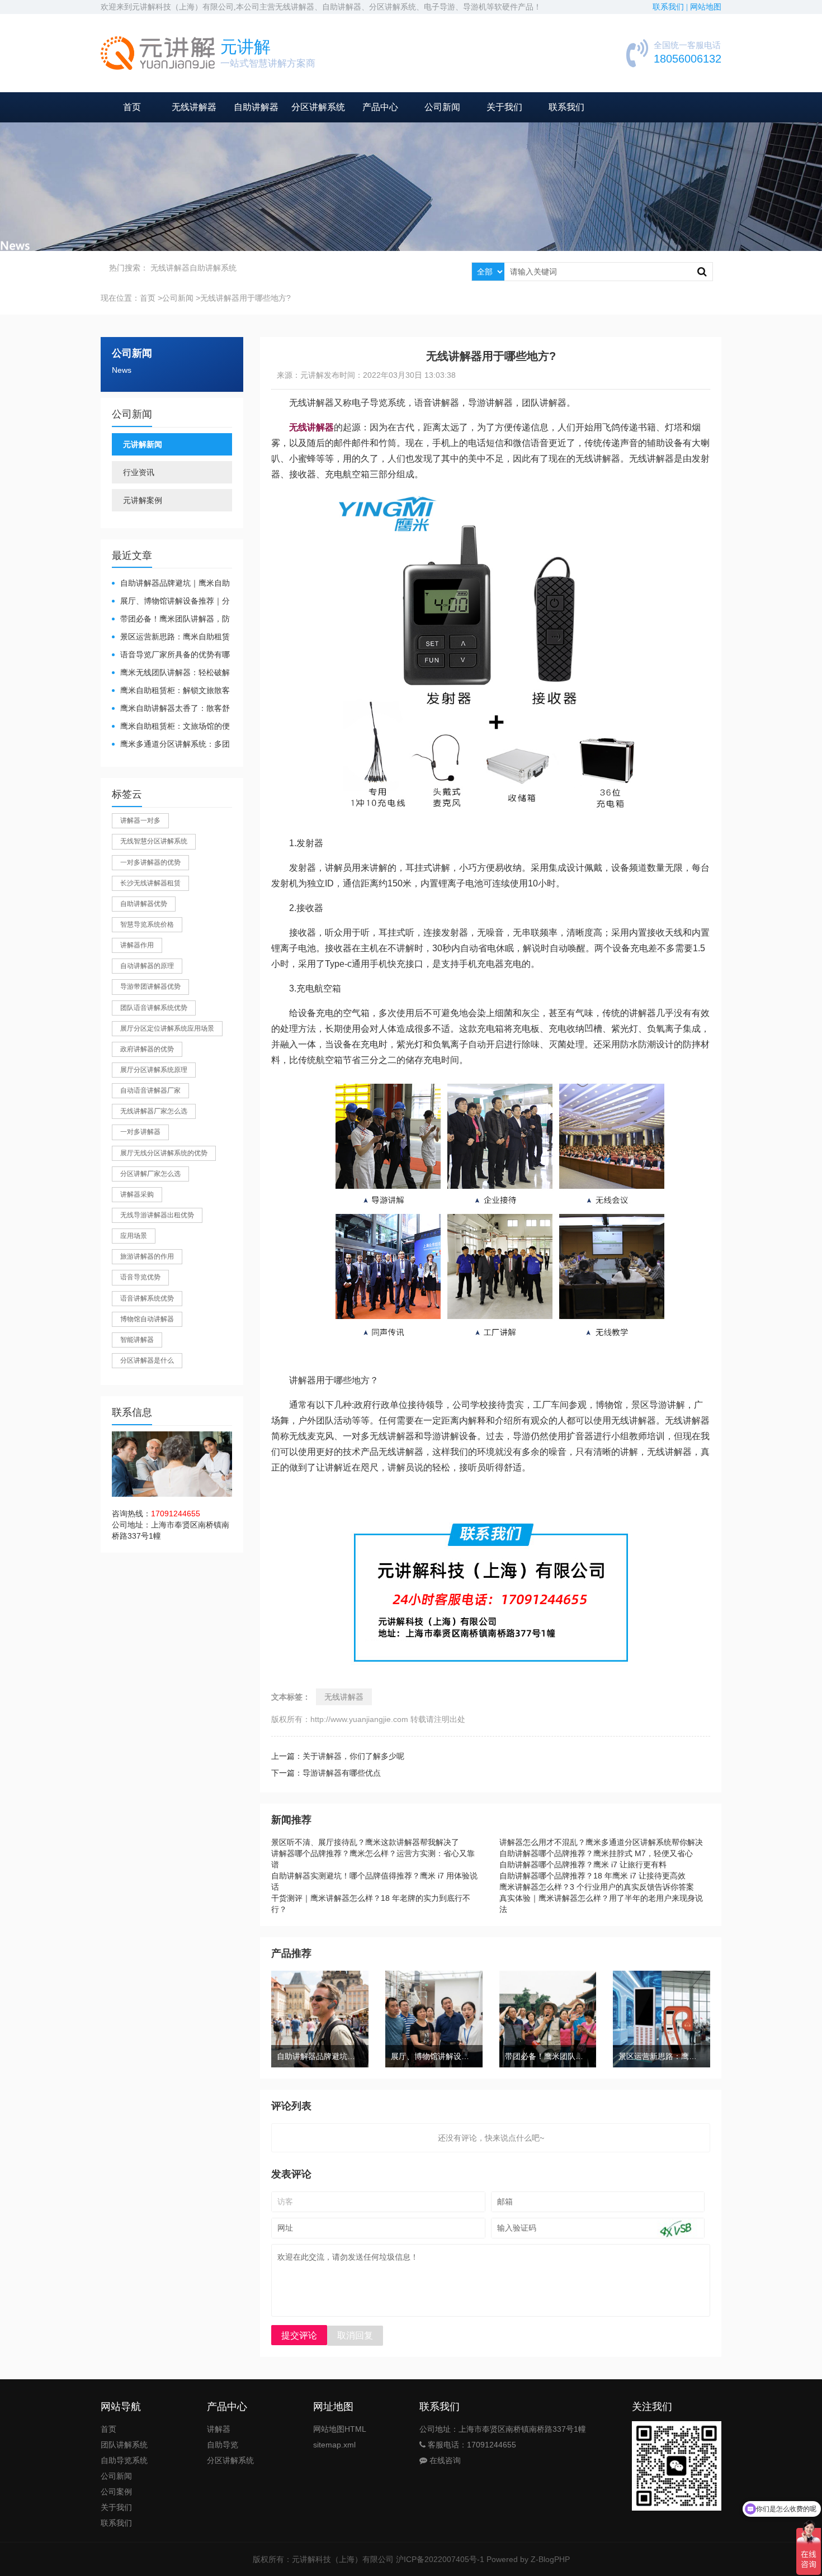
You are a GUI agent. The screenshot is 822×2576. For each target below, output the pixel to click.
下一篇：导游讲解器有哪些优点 (326, 1773)
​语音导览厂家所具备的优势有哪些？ (171, 655)
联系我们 (566, 107)
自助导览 (223, 2445)
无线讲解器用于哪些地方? (245, 298)
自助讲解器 (256, 107)
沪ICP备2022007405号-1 (440, 2559)
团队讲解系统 (124, 2445)
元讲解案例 (143, 500)
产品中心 (380, 107)
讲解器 (219, 2429)
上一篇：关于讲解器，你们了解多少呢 (338, 1756)
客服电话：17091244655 (471, 2445)
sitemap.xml (334, 2445)
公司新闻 (442, 107)
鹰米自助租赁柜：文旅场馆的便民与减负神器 (171, 727)
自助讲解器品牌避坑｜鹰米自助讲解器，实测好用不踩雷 (171, 584)
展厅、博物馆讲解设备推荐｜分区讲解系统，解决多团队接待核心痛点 (171, 602)
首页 (132, 107)
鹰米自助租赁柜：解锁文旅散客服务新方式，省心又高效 (171, 691)
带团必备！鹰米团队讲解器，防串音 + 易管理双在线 (171, 620)
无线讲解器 (194, 107)
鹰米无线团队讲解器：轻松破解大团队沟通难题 (171, 673)
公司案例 (116, 2492)
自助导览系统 (124, 2460)
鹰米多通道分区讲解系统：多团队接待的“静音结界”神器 (171, 745)
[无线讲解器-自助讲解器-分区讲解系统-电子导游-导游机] (158, 53)
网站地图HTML (340, 2429)
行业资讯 (139, 472)
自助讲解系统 (213, 268)
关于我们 (504, 107)
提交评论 (299, 2335)
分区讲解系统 (318, 107)
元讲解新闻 (143, 444)
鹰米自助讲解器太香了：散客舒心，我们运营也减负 (171, 709)
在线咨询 (444, 2460)
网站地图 (706, 7)
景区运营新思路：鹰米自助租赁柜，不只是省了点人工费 (171, 637)
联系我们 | (671, 7)
